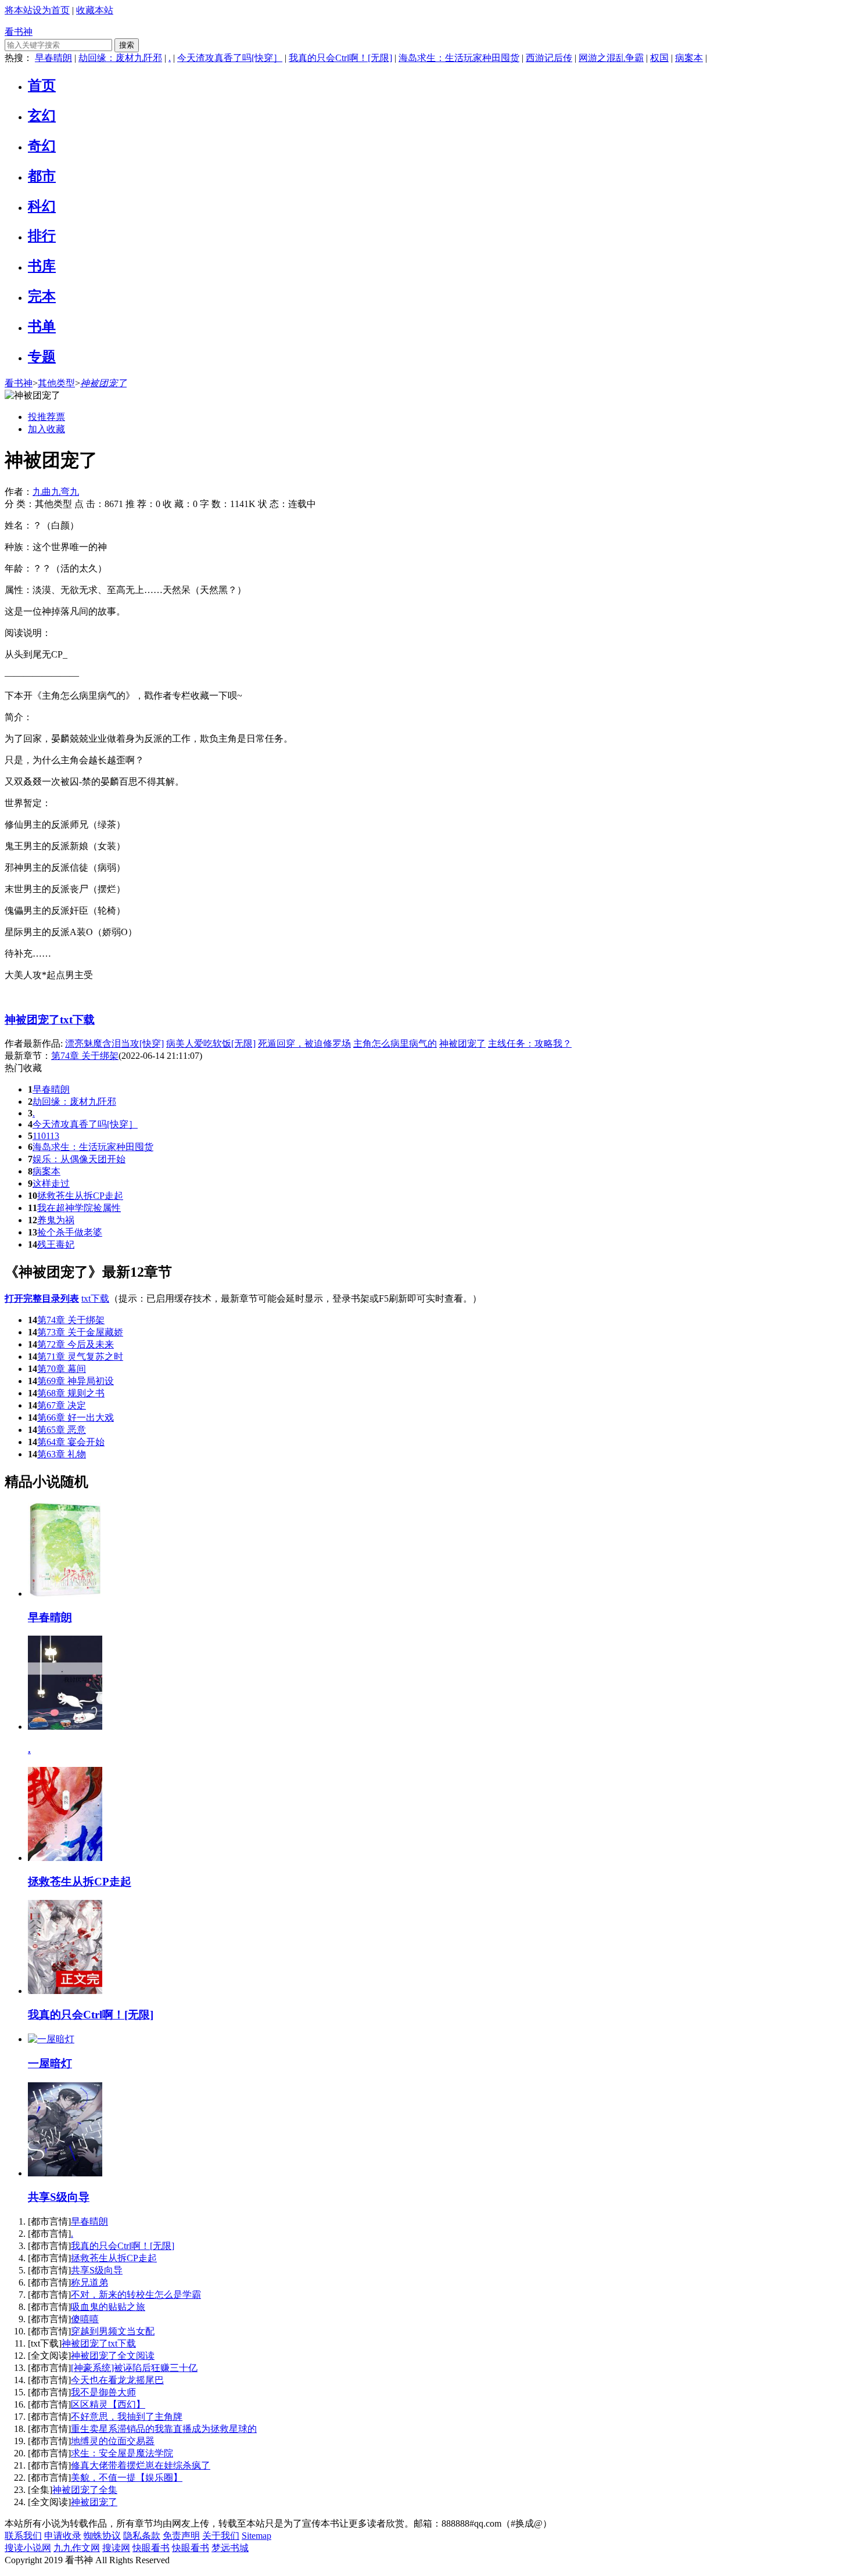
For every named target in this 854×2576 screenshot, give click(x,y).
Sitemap (256, 2536)
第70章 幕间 (62, 1369)
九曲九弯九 (56, 492)
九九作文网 (77, 2548)
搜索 (127, 45)
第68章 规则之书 (71, 1393)
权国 (659, 58)
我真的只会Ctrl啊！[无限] (340, 58)
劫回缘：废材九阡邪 (120, 58)
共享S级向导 (97, 2270)
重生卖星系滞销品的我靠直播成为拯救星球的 (164, 2429)
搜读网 (116, 2548)
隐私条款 (142, 2536)
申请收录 (63, 2536)
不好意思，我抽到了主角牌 (127, 2417)
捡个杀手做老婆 (70, 1232)
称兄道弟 (89, 2282)
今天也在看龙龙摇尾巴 (117, 2380)
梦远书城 (230, 2548)
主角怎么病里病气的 (395, 1043)
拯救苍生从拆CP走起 (80, 1196)
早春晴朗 (53, 58)
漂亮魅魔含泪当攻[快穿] (114, 1043)
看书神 (19, 32)
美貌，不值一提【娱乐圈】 (127, 2478)
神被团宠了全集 (85, 2490)
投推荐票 (46, 417)
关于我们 (221, 2536)
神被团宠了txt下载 (50, 1020)
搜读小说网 (28, 2548)
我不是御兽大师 (103, 2392)
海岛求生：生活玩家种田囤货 (459, 58)
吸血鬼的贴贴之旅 (108, 2307)
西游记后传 (549, 58)
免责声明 (181, 2536)
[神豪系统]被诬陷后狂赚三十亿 (134, 2368)
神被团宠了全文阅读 (113, 2356)
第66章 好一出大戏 (76, 1418)
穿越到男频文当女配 (113, 2331)
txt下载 (95, 1298)
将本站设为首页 (37, 10)
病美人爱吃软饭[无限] (211, 1043)
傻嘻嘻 (85, 2319)
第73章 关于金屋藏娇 (80, 1332)
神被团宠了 (103, 383)
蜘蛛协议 (102, 2536)
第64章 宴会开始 (71, 1442)
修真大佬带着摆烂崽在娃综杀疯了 (141, 2465)
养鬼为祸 (56, 1220)
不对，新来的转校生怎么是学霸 (136, 2295)
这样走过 (51, 1183)
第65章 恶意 (62, 1430)
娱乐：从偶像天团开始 (79, 1159)
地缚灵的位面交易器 (113, 2441)
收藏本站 (95, 10)
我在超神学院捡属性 (79, 1208)
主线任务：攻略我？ (530, 1043)
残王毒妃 (56, 1244)
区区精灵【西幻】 (108, 2404)
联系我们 (23, 2536)
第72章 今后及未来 (76, 1344)
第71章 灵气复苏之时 (80, 1357)
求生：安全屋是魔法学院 (122, 2453)
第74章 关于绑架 (71, 1320)
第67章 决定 (62, 1405)
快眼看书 (151, 2548)
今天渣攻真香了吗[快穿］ (230, 58)
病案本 (689, 58)
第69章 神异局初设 (76, 1381)
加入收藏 (46, 429)
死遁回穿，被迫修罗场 (304, 1043)
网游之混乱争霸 (611, 58)
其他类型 (56, 383)
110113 (46, 1136)
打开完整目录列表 (42, 1298)
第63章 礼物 (62, 1454)
